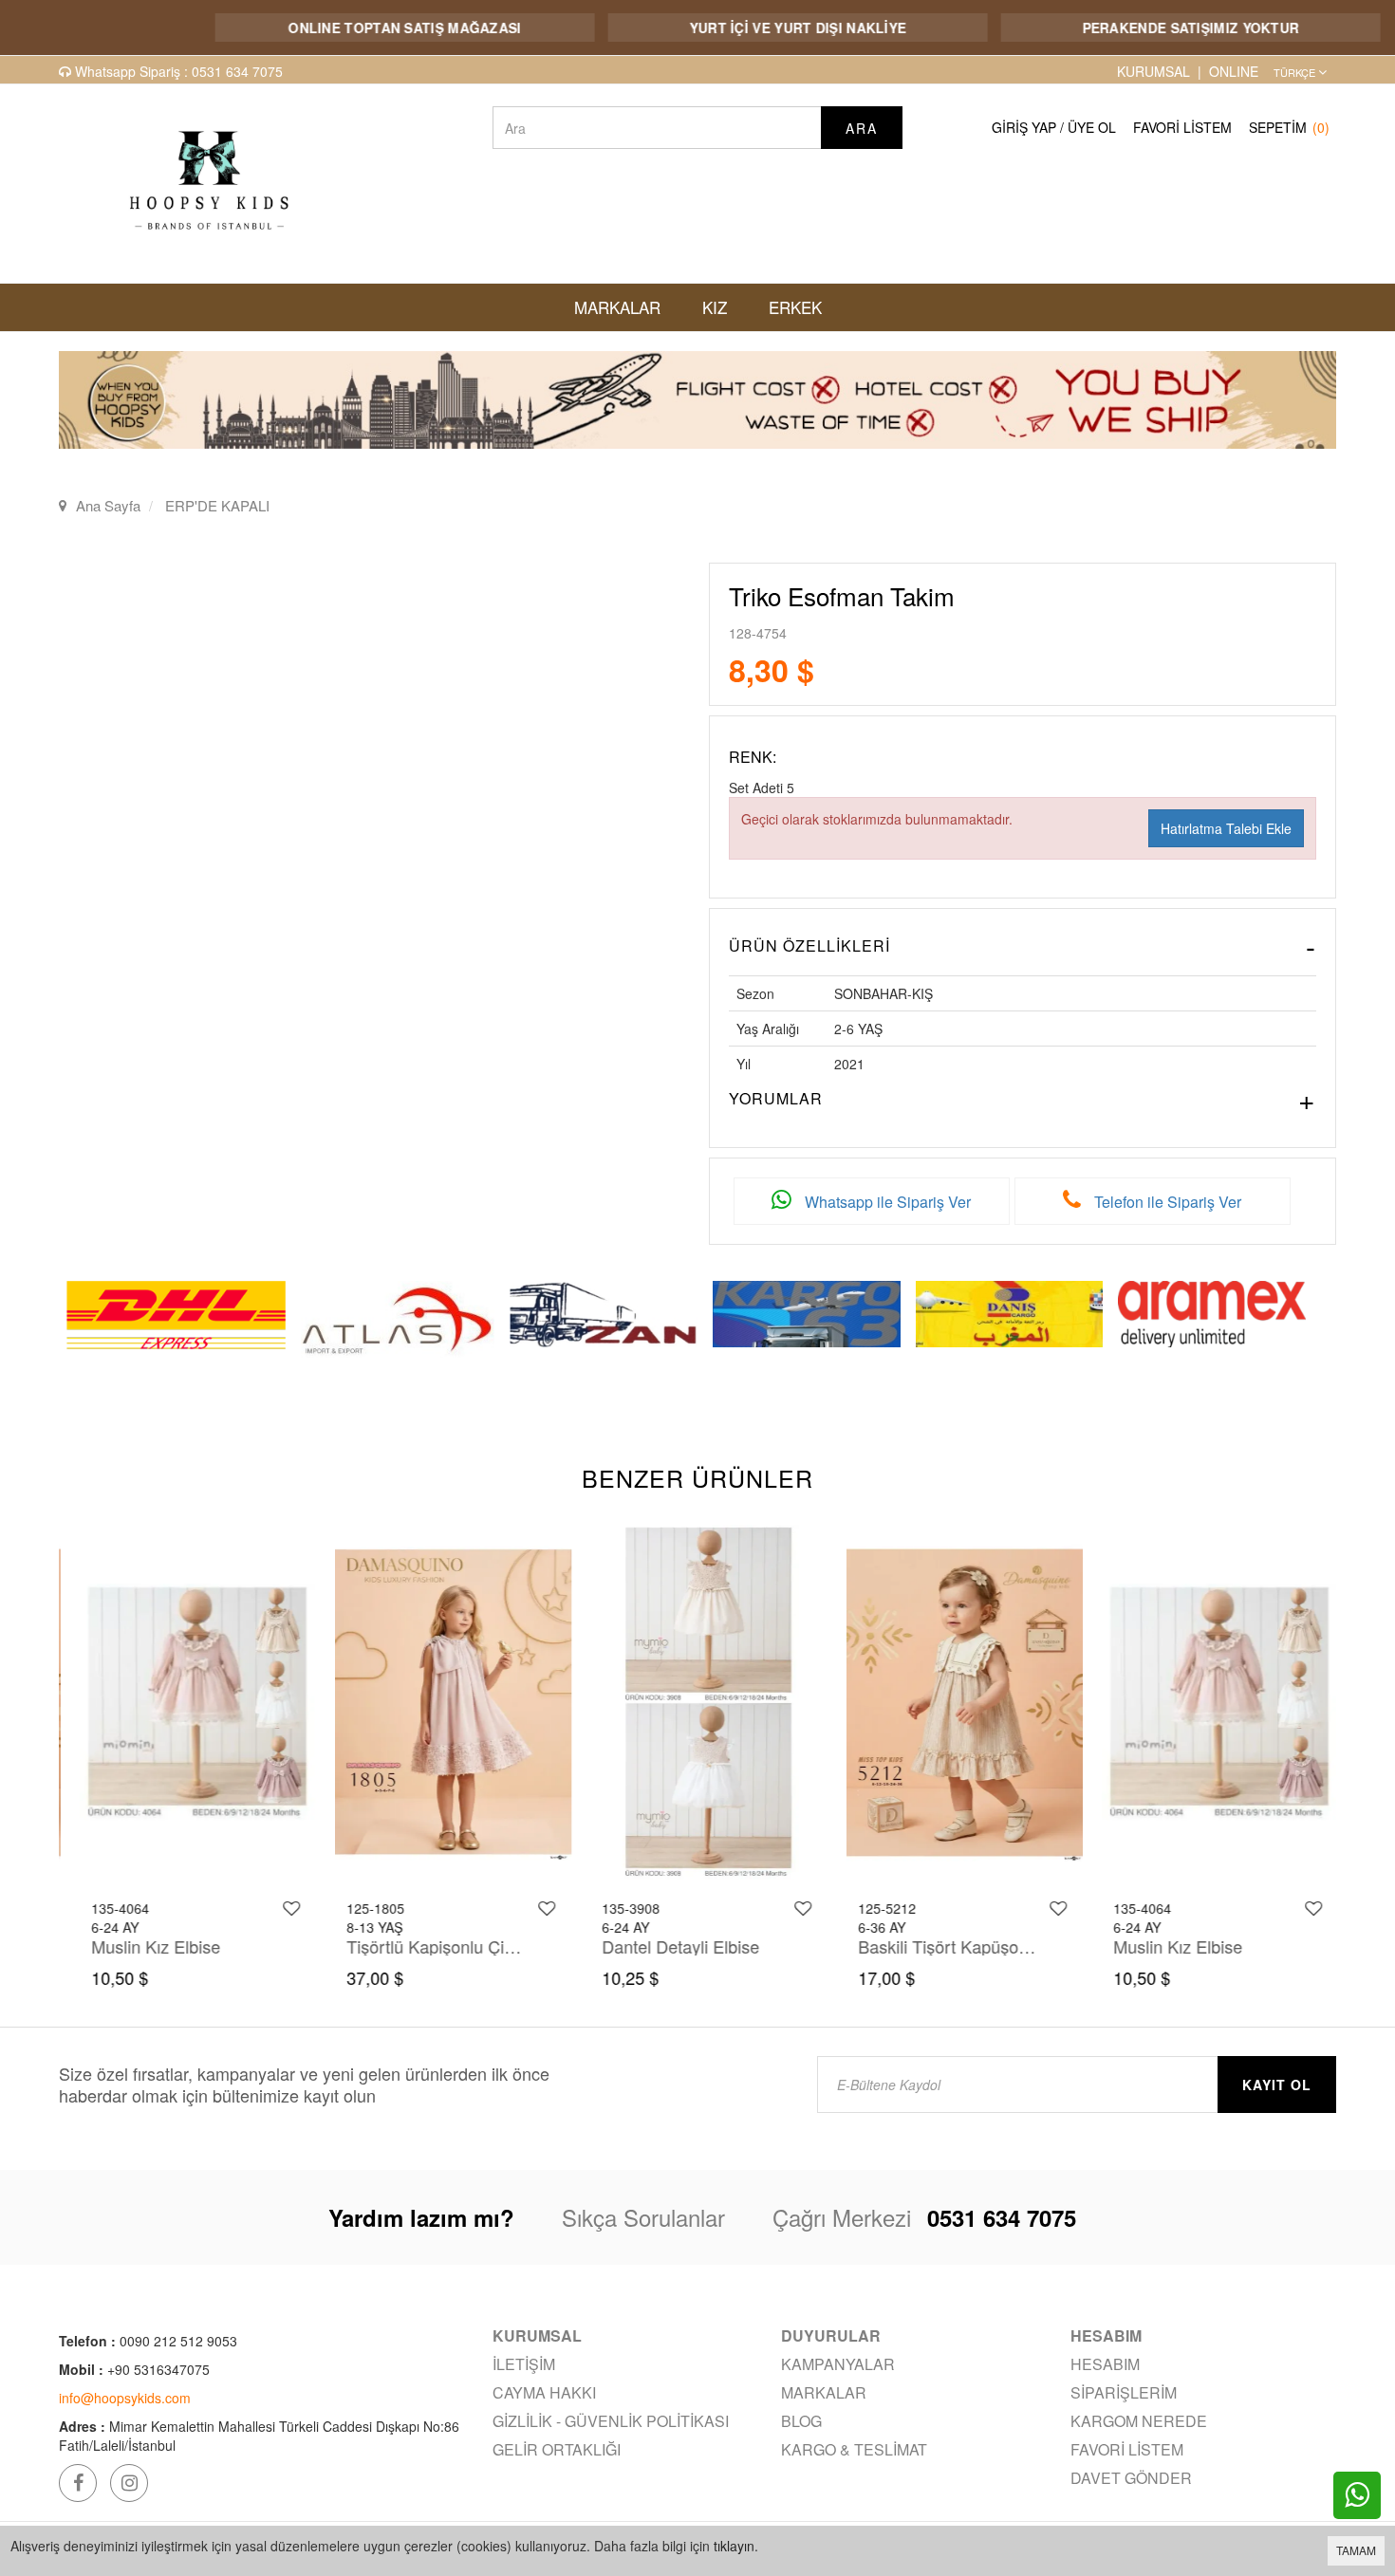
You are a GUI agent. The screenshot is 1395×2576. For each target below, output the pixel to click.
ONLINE (1234, 71)
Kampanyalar (838, 2364)
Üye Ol (1092, 127)
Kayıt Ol (1277, 2085)
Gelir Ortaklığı (557, 2449)
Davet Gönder (1131, 2478)
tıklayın (734, 2546)
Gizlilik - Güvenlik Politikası (611, 2421)
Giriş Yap (1024, 127)
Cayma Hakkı (544, 2392)
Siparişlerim (1124, 2392)
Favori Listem (1182, 127)
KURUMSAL (1153, 71)
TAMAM (1356, 2550)
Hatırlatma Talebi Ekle (1226, 828)
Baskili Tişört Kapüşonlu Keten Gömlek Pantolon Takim (937, 1946)
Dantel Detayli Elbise (669, 1946)
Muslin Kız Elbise (144, 1946)
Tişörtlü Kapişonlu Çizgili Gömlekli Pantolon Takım (426, 1946)
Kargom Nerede (1139, 2421)
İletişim (524, 2364)
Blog (801, 2421)
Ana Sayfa (108, 505)
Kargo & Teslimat (854, 2449)
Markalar (824, 2392)
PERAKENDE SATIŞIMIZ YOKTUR (1134, 28)
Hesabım (1105, 2364)
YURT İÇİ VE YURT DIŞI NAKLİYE (741, 28)
